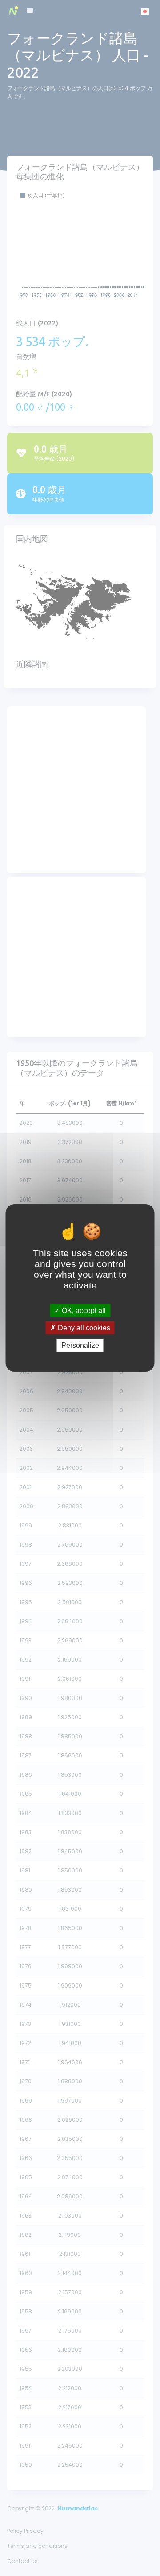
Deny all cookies (83, 1328)
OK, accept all (83, 1310)
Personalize (80, 1345)
